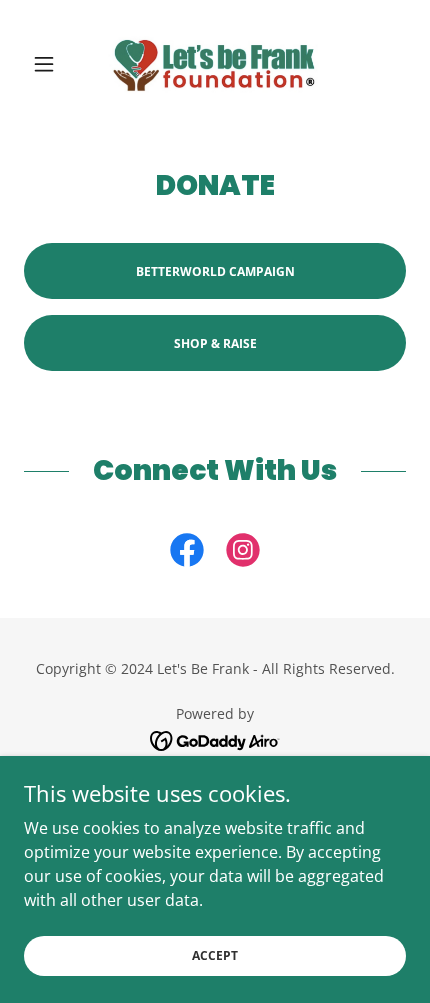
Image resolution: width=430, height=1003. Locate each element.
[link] (215, 64)
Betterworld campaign (215, 271)
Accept (215, 955)
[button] (52, 64)
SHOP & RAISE (215, 343)
